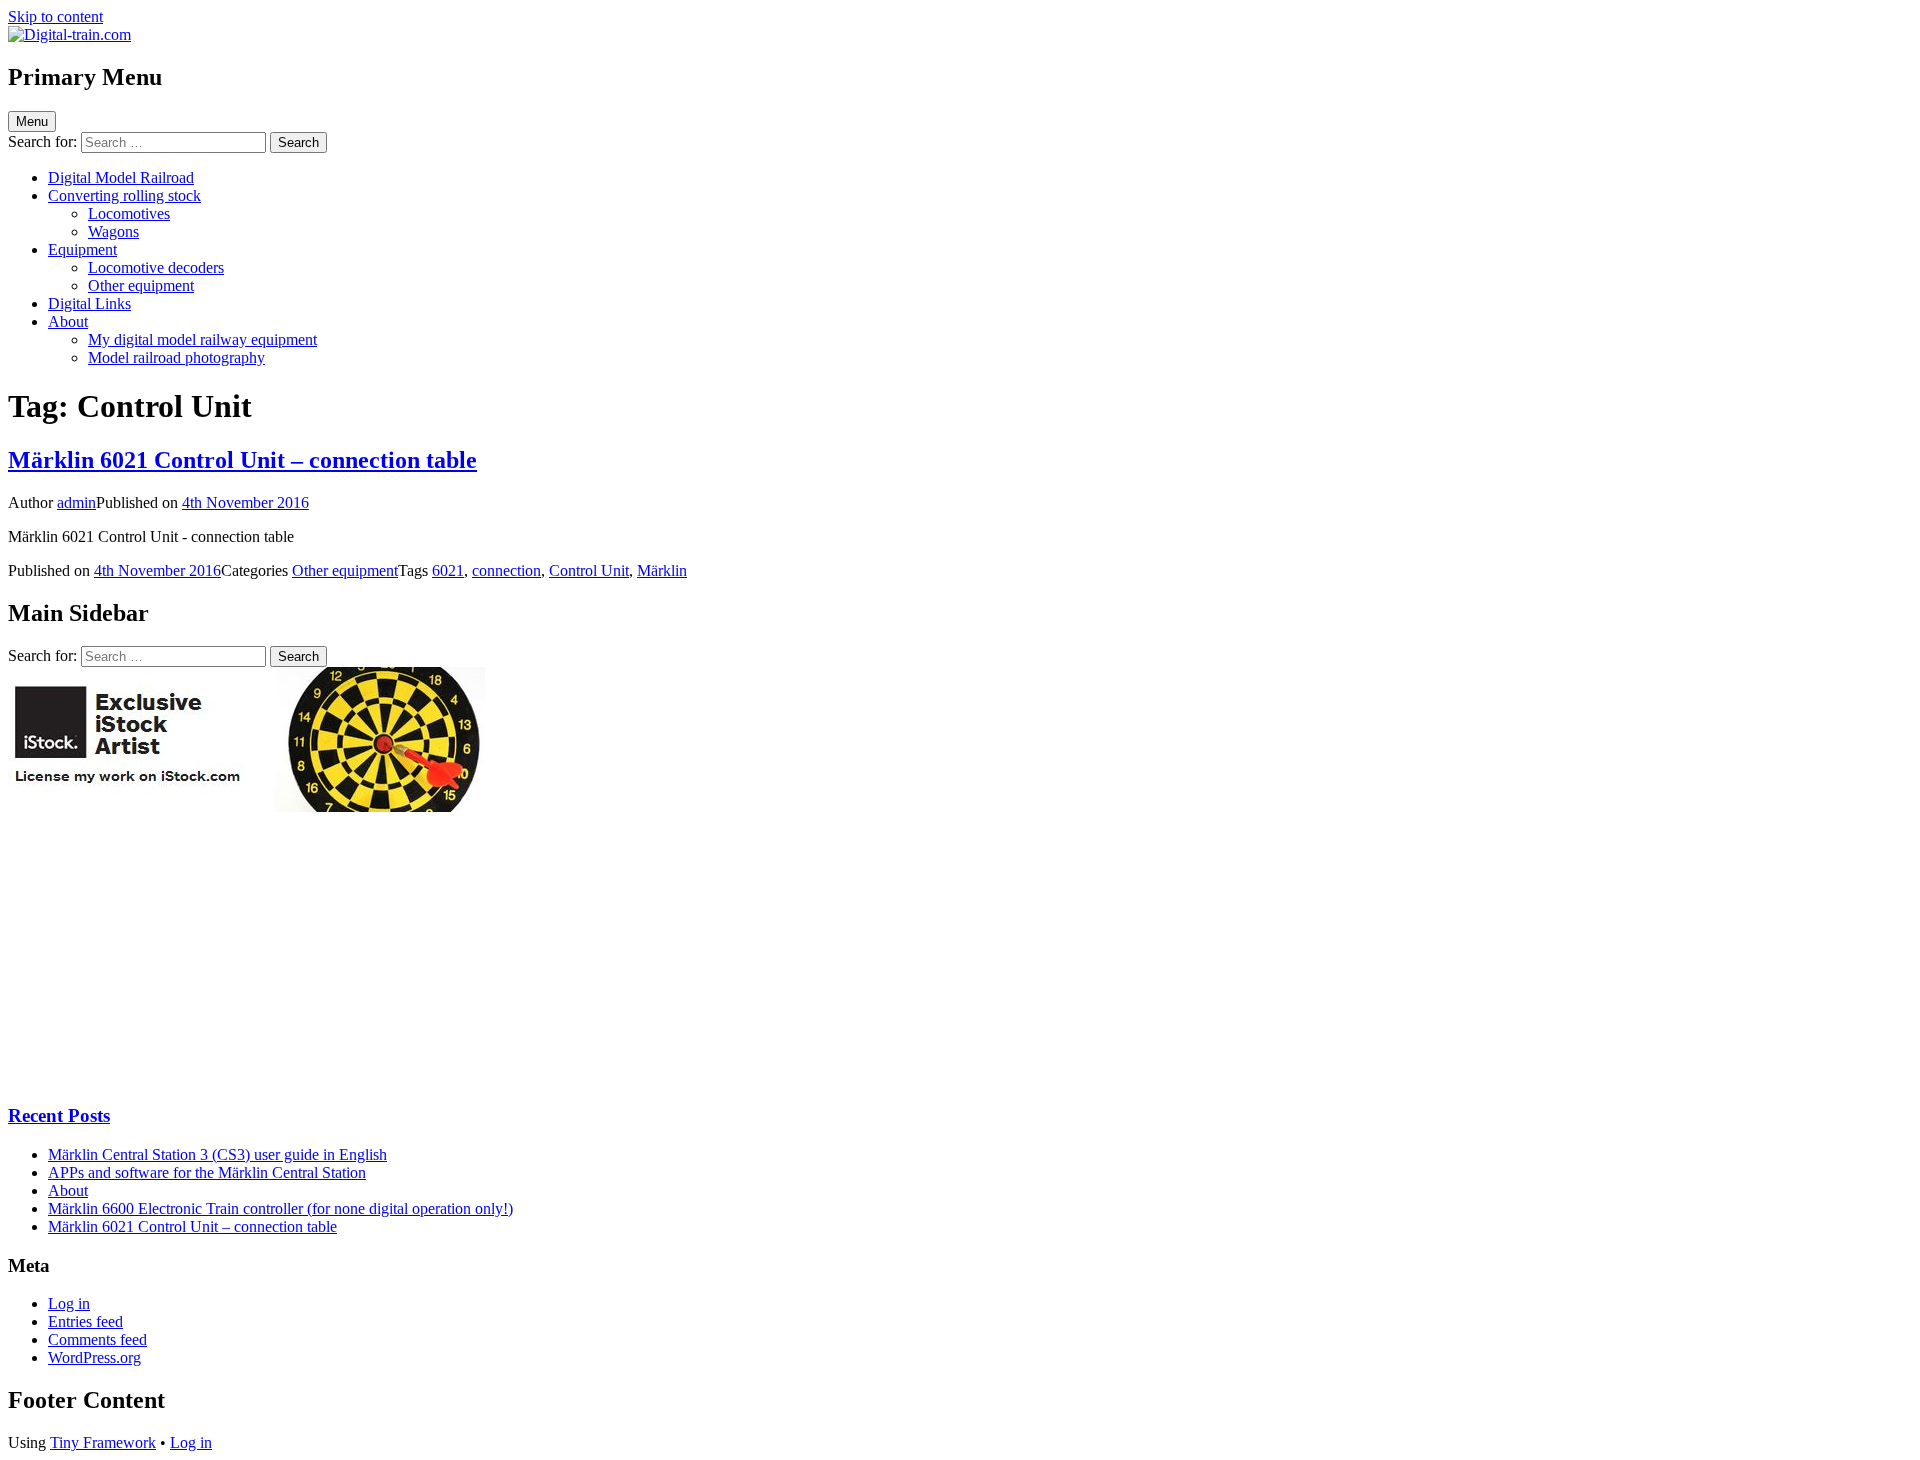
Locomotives (129, 213)
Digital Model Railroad (121, 177)
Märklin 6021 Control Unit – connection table (242, 460)
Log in (69, 1303)
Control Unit (589, 570)
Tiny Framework (103, 1442)
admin (76, 502)
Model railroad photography (176, 357)
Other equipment (141, 285)
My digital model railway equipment (202, 339)
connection (506, 570)
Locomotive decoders (156, 267)
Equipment (82, 249)
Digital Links (89, 303)
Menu (32, 121)
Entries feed (85, 1321)
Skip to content (55, 16)
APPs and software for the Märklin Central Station (207, 1172)
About (68, 321)
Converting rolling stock (124, 195)
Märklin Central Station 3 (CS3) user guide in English (217, 1154)
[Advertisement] (158, 957)
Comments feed (97, 1339)
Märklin (662, 570)
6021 (448, 570)
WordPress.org (94, 1357)
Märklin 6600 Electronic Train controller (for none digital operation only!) (280, 1208)
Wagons (113, 231)
